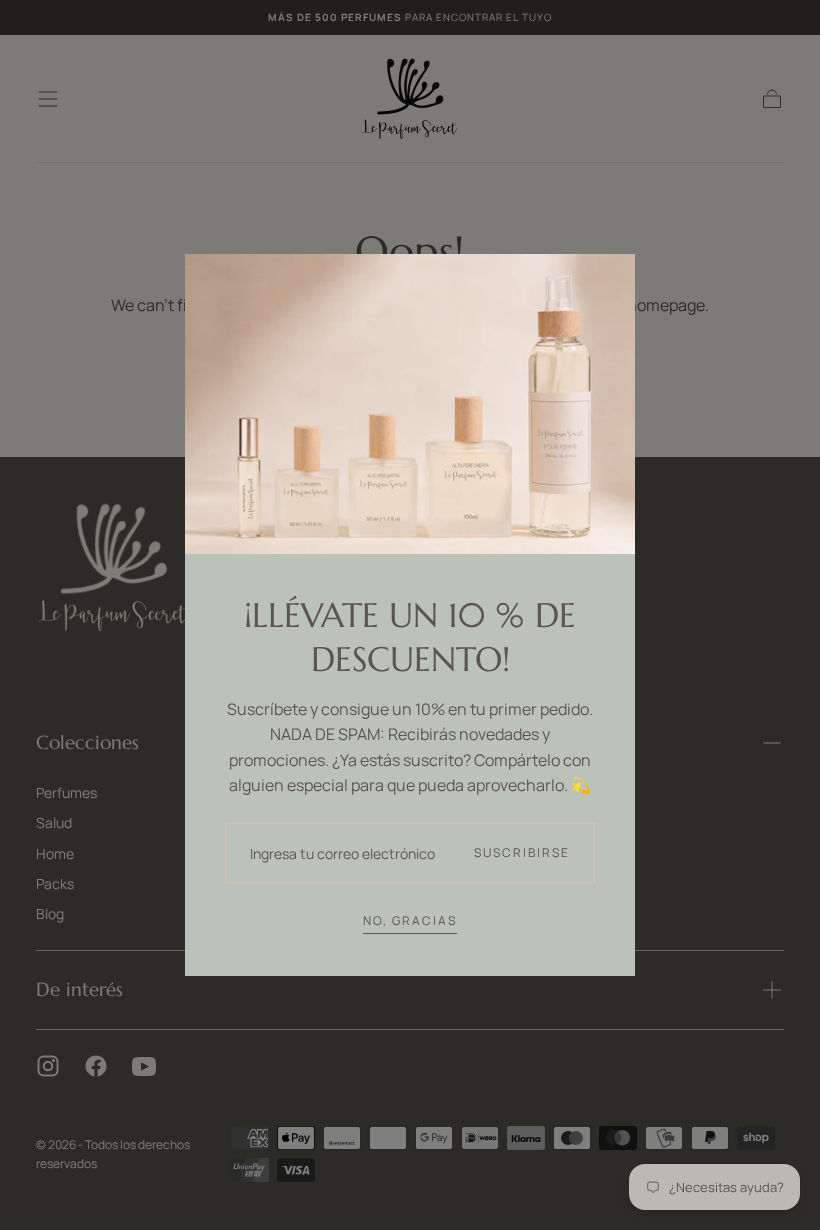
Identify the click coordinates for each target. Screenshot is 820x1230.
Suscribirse (522, 852)
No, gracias (410, 920)
